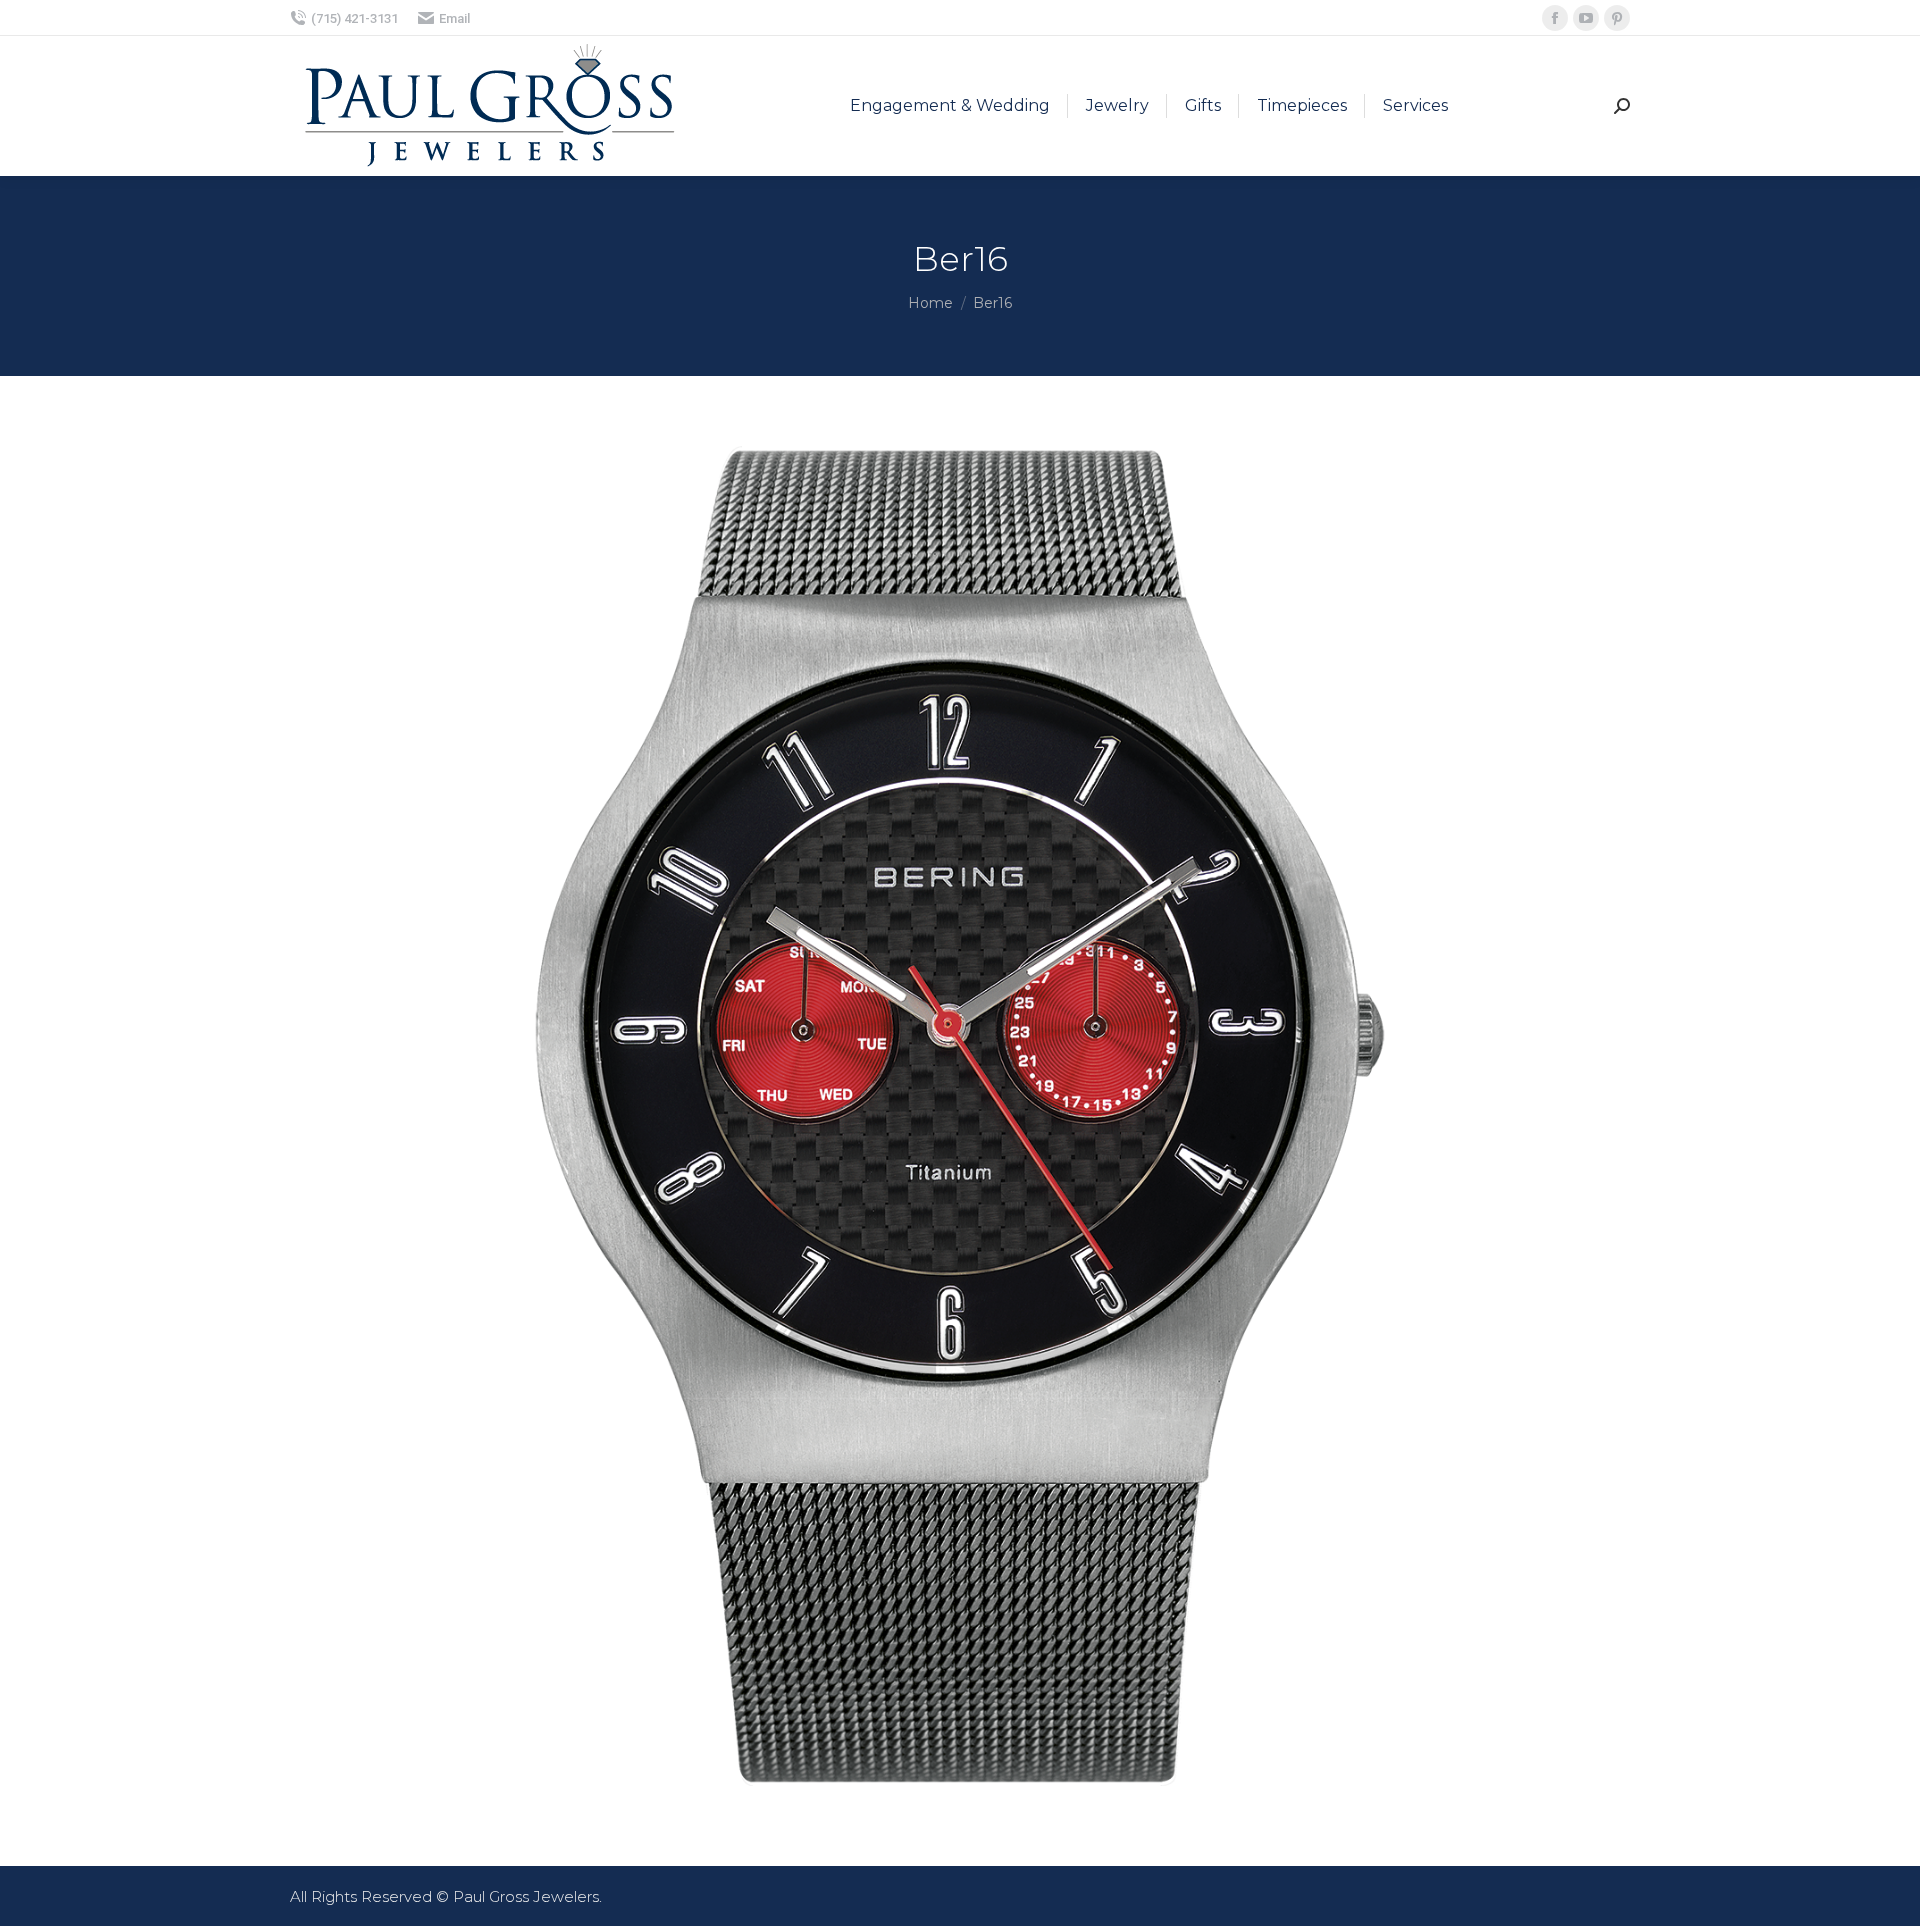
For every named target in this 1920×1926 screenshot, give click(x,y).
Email (454, 18)
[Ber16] (960, 1116)
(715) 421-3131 (354, 18)
